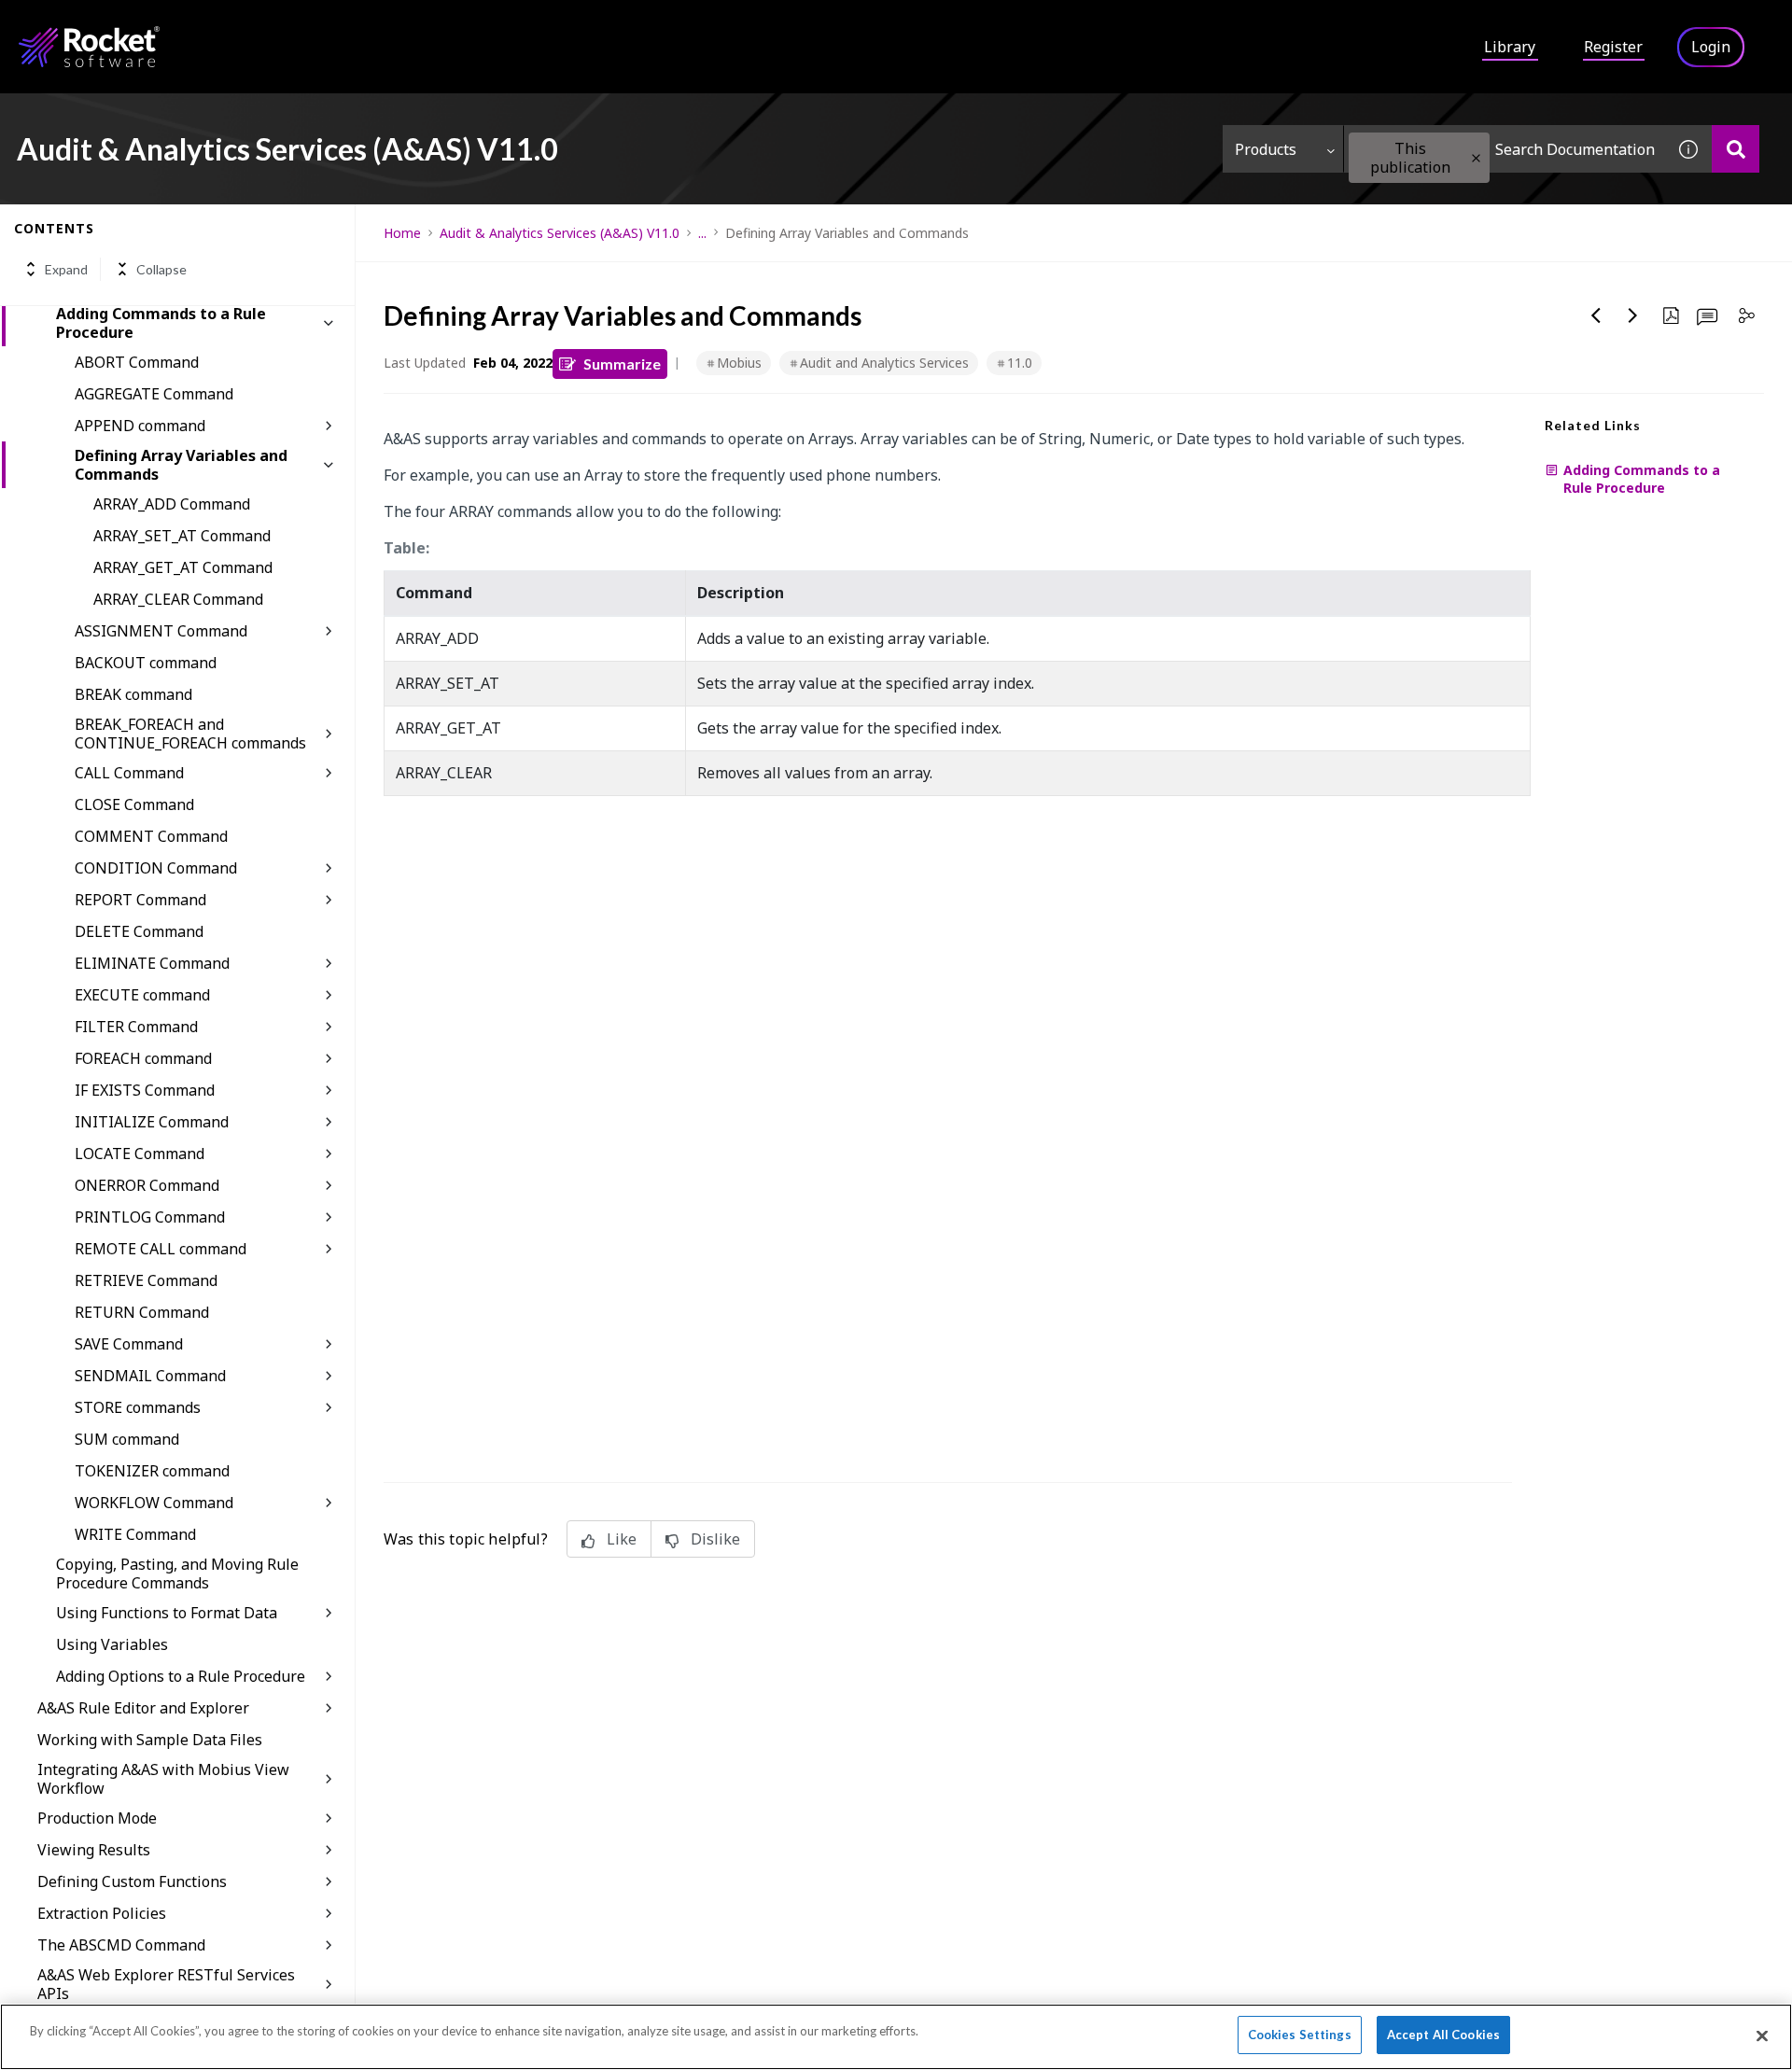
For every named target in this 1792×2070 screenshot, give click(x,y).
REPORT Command (140, 900)
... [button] (702, 233)
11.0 (1020, 363)
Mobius (739, 363)
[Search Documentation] (1736, 149)
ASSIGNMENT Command (161, 631)
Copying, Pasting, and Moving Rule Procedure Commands (177, 1573)
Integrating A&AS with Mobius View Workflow (163, 1779)
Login (1711, 47)
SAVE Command (129, 1344)
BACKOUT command (146, 663)
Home (402, 233)
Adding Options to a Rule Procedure (181, 1676)
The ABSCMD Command (121, 1945)
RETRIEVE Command (146, 1280)
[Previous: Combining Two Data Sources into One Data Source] (1596, 315)
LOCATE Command (140, 1154)
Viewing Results (94, 1850)
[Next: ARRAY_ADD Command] (1633, 315)
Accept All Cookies (1443, 2035)
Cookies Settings (1300, 2035)
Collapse (161, 269)
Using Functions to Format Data (167, 1613)
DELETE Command (139, 931)
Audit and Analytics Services (884, 363)
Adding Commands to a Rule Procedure (161, 323)
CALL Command (129, 773)
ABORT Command (137, 362)
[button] (1476, 158)
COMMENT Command (151, 836)
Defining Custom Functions (132, 1881)
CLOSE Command (134, 804)
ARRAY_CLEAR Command (178, 599)
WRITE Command (135, 1534)
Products (1266, 149)
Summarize (622, 364)
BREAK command (133, 694)
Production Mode (97, 1818)
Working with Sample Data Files (150, 1740)
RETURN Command (142, 1312)
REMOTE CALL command (161, 1249)
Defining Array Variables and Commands (181, 465)
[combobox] (1505, 149)
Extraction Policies (102, 1913)
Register (1613, 47)
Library (1510, 47)
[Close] (1762, 2035)
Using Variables (112, 1644)
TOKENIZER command (152, 1471)
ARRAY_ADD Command (172, 504)
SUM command (127, 1439)
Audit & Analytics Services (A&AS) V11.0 (560, 233)
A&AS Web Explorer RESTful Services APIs (166, 1984)
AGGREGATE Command (154, 394)
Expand (66, 269)
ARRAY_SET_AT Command (182, 536)
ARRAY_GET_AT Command (183, 567)
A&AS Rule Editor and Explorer (143, 1708)
